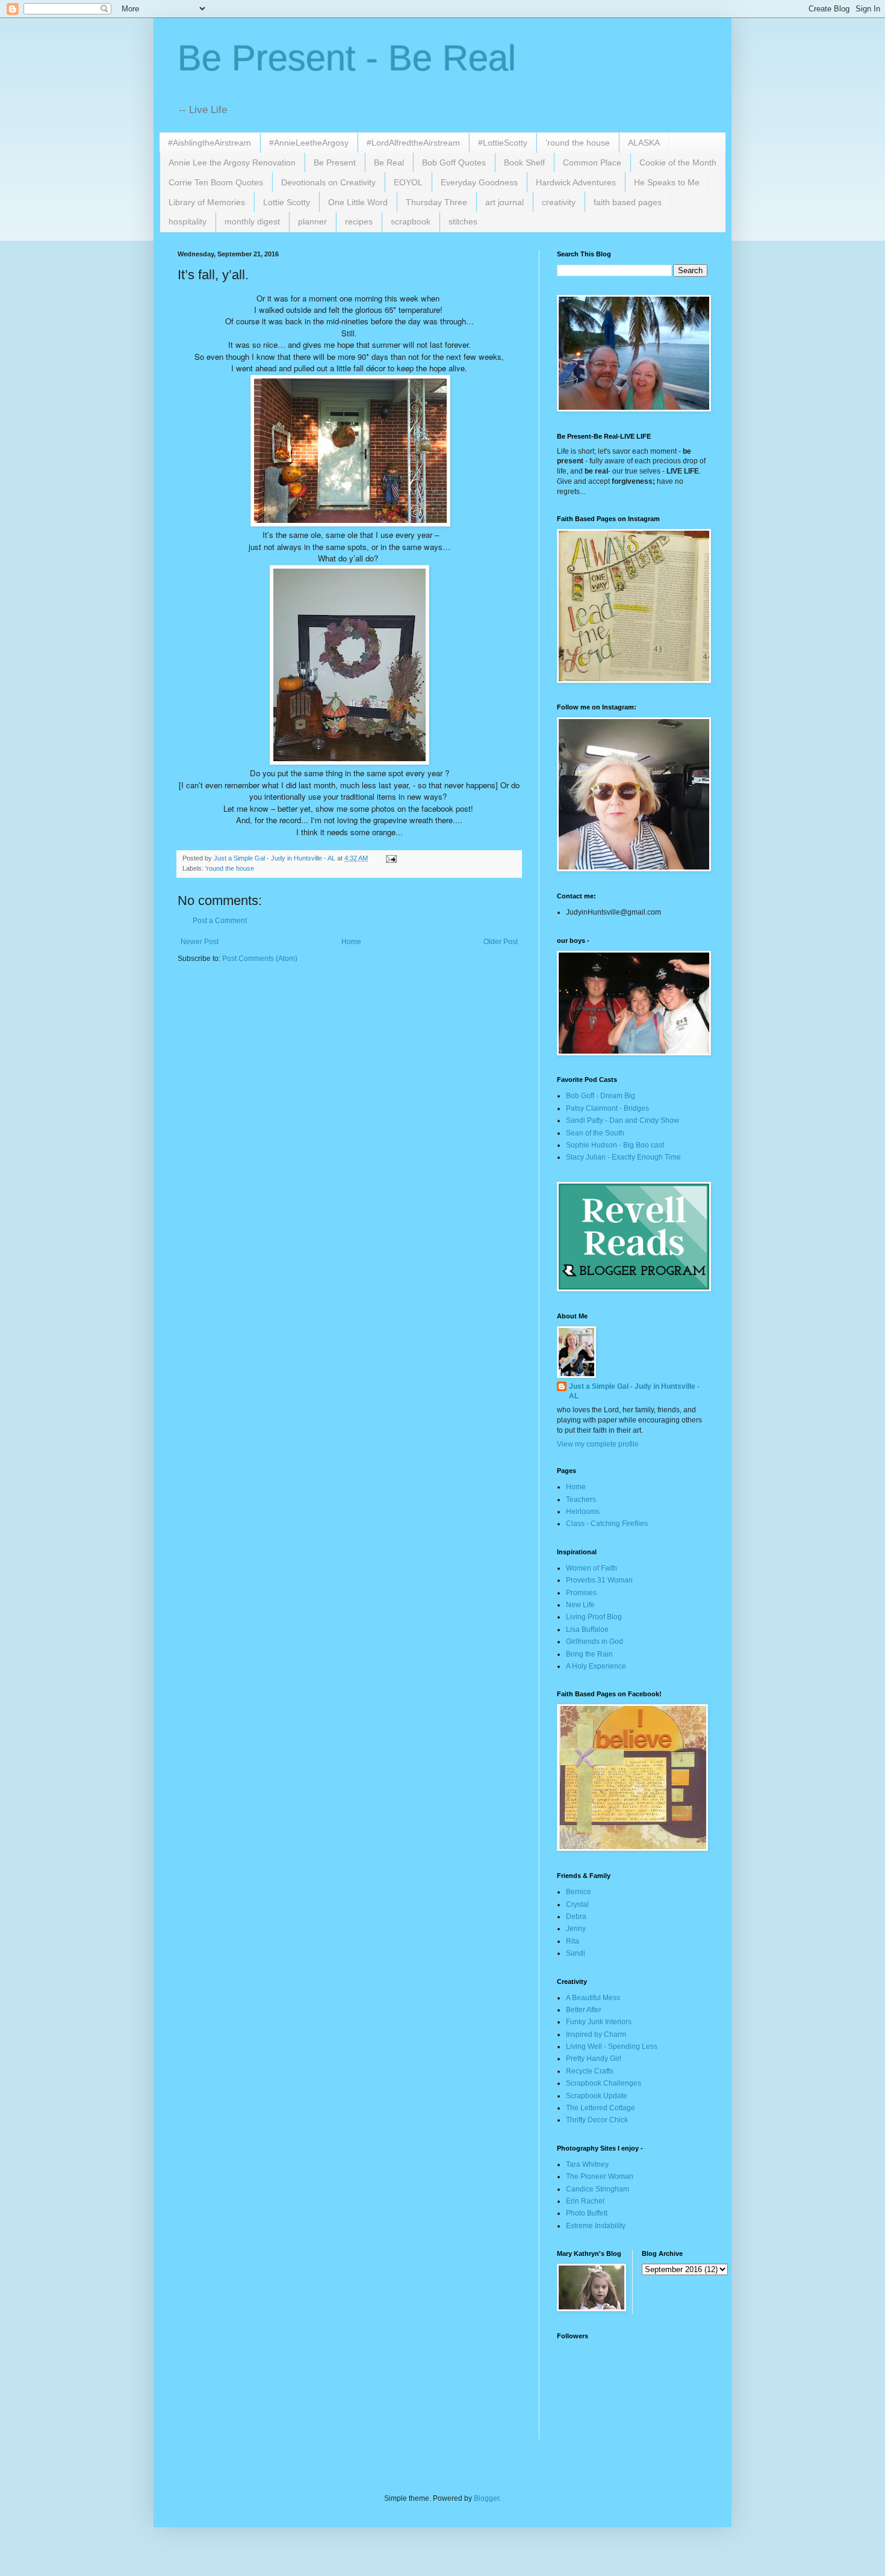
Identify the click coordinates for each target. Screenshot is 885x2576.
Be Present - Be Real (347, 58)
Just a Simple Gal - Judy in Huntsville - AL (634, 1391)
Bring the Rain (589, 1654)
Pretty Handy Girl (594, 2059)
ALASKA (644, 143)
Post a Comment (220, 921)
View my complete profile (598, 1444)
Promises (581, 1593)
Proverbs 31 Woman (599, 1580)
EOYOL (408, 182)
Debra (576, 1917)
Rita (573, 1941)
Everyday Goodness (479, 182)
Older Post (501, 942)
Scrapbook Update (597, 2096)
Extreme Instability (596, 2226)
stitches (463, 221)
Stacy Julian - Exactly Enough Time (623, 1157)
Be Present (335, 162)
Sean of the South (595, 1133)
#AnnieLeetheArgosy (309, 143)
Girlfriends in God (595, 1642)
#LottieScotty (503, 143)
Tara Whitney (587, 2164)
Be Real (389, 162)
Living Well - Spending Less (612, 2046)
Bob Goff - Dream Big (601, 1096)
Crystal (577, 1904)
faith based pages (628, 202)
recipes (359, 221)
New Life (580, 1605)
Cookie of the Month (678, 162)
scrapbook (411, 221)
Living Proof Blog (594, 1617)
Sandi (576, 1953)
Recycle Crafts (590, 2071)
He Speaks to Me (667, 182)
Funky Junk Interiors (599, 2022)
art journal (505, 202)
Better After (584, 2010)
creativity (559, 202)
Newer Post (200, 942)
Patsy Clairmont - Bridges (607, 1108)
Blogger (486, 2498)
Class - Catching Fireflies (607, 1524)
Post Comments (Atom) (260, 959)
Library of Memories (207, 202)
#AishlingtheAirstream (210, 143)
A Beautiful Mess (593, 1998)
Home (351, 942)
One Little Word (358, 202)
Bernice (579, 1892)
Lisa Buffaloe (587, 1629)
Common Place (592, 162)
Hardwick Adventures (576, 182)
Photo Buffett (587, 2213)
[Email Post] (391, 858)
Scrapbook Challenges (604, 2083)
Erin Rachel (585, 2201)
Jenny (576, 1929)
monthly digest (252, 221)
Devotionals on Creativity (328, 182)
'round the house (578, 143)
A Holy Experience (596, 1666)
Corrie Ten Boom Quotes (216, 182)
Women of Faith (592, 1568)
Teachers (581, 1500)
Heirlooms (583, 1512)
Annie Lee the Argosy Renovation (232, 162)
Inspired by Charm (596, 2034)
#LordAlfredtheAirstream (413, 143)
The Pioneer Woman (600, 2176)
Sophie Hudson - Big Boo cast (615, 1145)
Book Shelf (524, 162)
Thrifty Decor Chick (597, 2120)
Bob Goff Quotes (454, 162)
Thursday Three (436, 202)
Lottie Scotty (287, 202)
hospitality (188, 221)
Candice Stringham (598, 2189)
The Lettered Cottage (601, 2108)
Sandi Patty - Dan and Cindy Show (623, 1120)
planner (312, 221)
